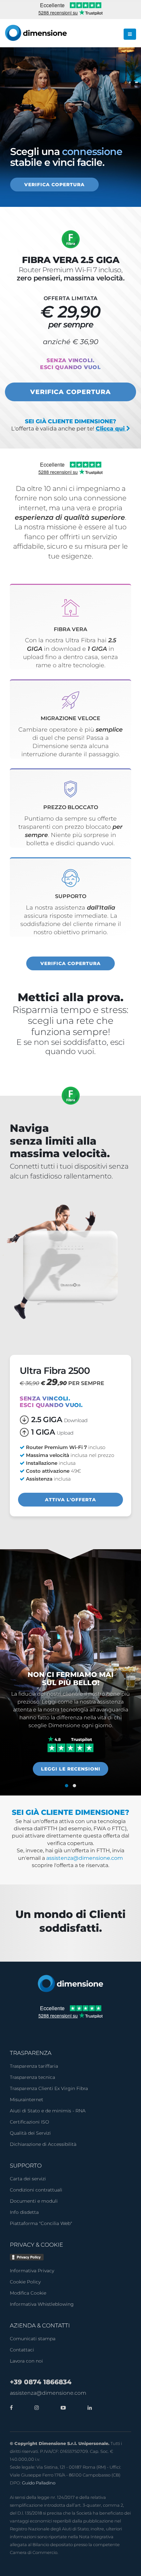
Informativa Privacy (32, 2271)
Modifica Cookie (28, 2293)
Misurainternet (27, 2100)
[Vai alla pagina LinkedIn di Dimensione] (88, 2408)
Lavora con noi (26, 2361)
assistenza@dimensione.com (85, 1858)
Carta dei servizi (28, 2179)
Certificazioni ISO (30, 2122)
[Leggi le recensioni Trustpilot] (71, 1744)
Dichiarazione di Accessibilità (43, 2144)
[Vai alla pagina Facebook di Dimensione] (11, 2408)
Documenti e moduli (34, 2201)
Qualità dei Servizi (30, 2133)
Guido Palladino (39, 2483)
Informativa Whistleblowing (42, 2304)
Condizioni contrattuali (36, 2190)
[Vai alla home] (70, 1983)
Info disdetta (24, 2212)
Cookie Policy (25, 2282)
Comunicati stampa (33, 2339)
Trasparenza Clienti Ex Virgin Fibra (49, 2088)
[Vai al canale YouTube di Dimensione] (62, 2408)
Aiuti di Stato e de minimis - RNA (48, 2111)
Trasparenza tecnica (32, 2077)
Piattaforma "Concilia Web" (41, 2223)
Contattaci (22, 2350)
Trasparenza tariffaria (34, 2066)
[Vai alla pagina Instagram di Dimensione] (35, 2408)
